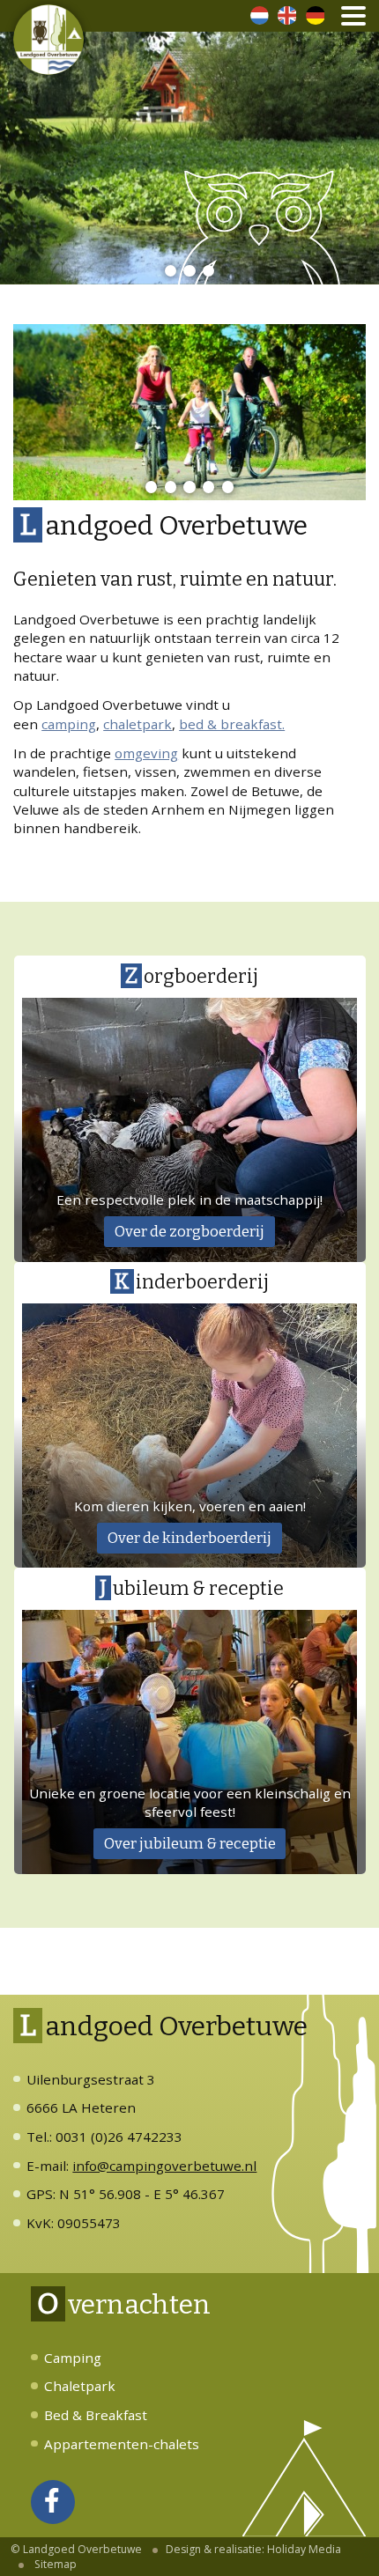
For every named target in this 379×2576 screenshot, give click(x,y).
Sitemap (56, 2564)
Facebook (53, 2522)
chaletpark (137, 724)
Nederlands (260, 15)
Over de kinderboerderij (189, 1538)
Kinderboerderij (192, 1281)
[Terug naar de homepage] (48, 40)
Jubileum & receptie (192, 1588)
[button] (171, 271)
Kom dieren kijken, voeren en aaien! (190, 1506)
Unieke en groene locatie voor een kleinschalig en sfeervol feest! (190, 1802)
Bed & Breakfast (96, 2415)
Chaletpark (80, 2386)
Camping (73, 2358)
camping (69, 724)
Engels (287, 15)
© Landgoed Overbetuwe (76, 2549)
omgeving (146, 753)
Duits (315, 15)
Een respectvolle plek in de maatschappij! (189, 1199)
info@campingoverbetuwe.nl (164, 2166)
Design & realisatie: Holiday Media (253, 2549)
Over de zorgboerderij (189, 1231)
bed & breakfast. (232, 724)
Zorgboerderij (192, 976)
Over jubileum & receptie (190, 1843)
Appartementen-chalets (122, 2444)
